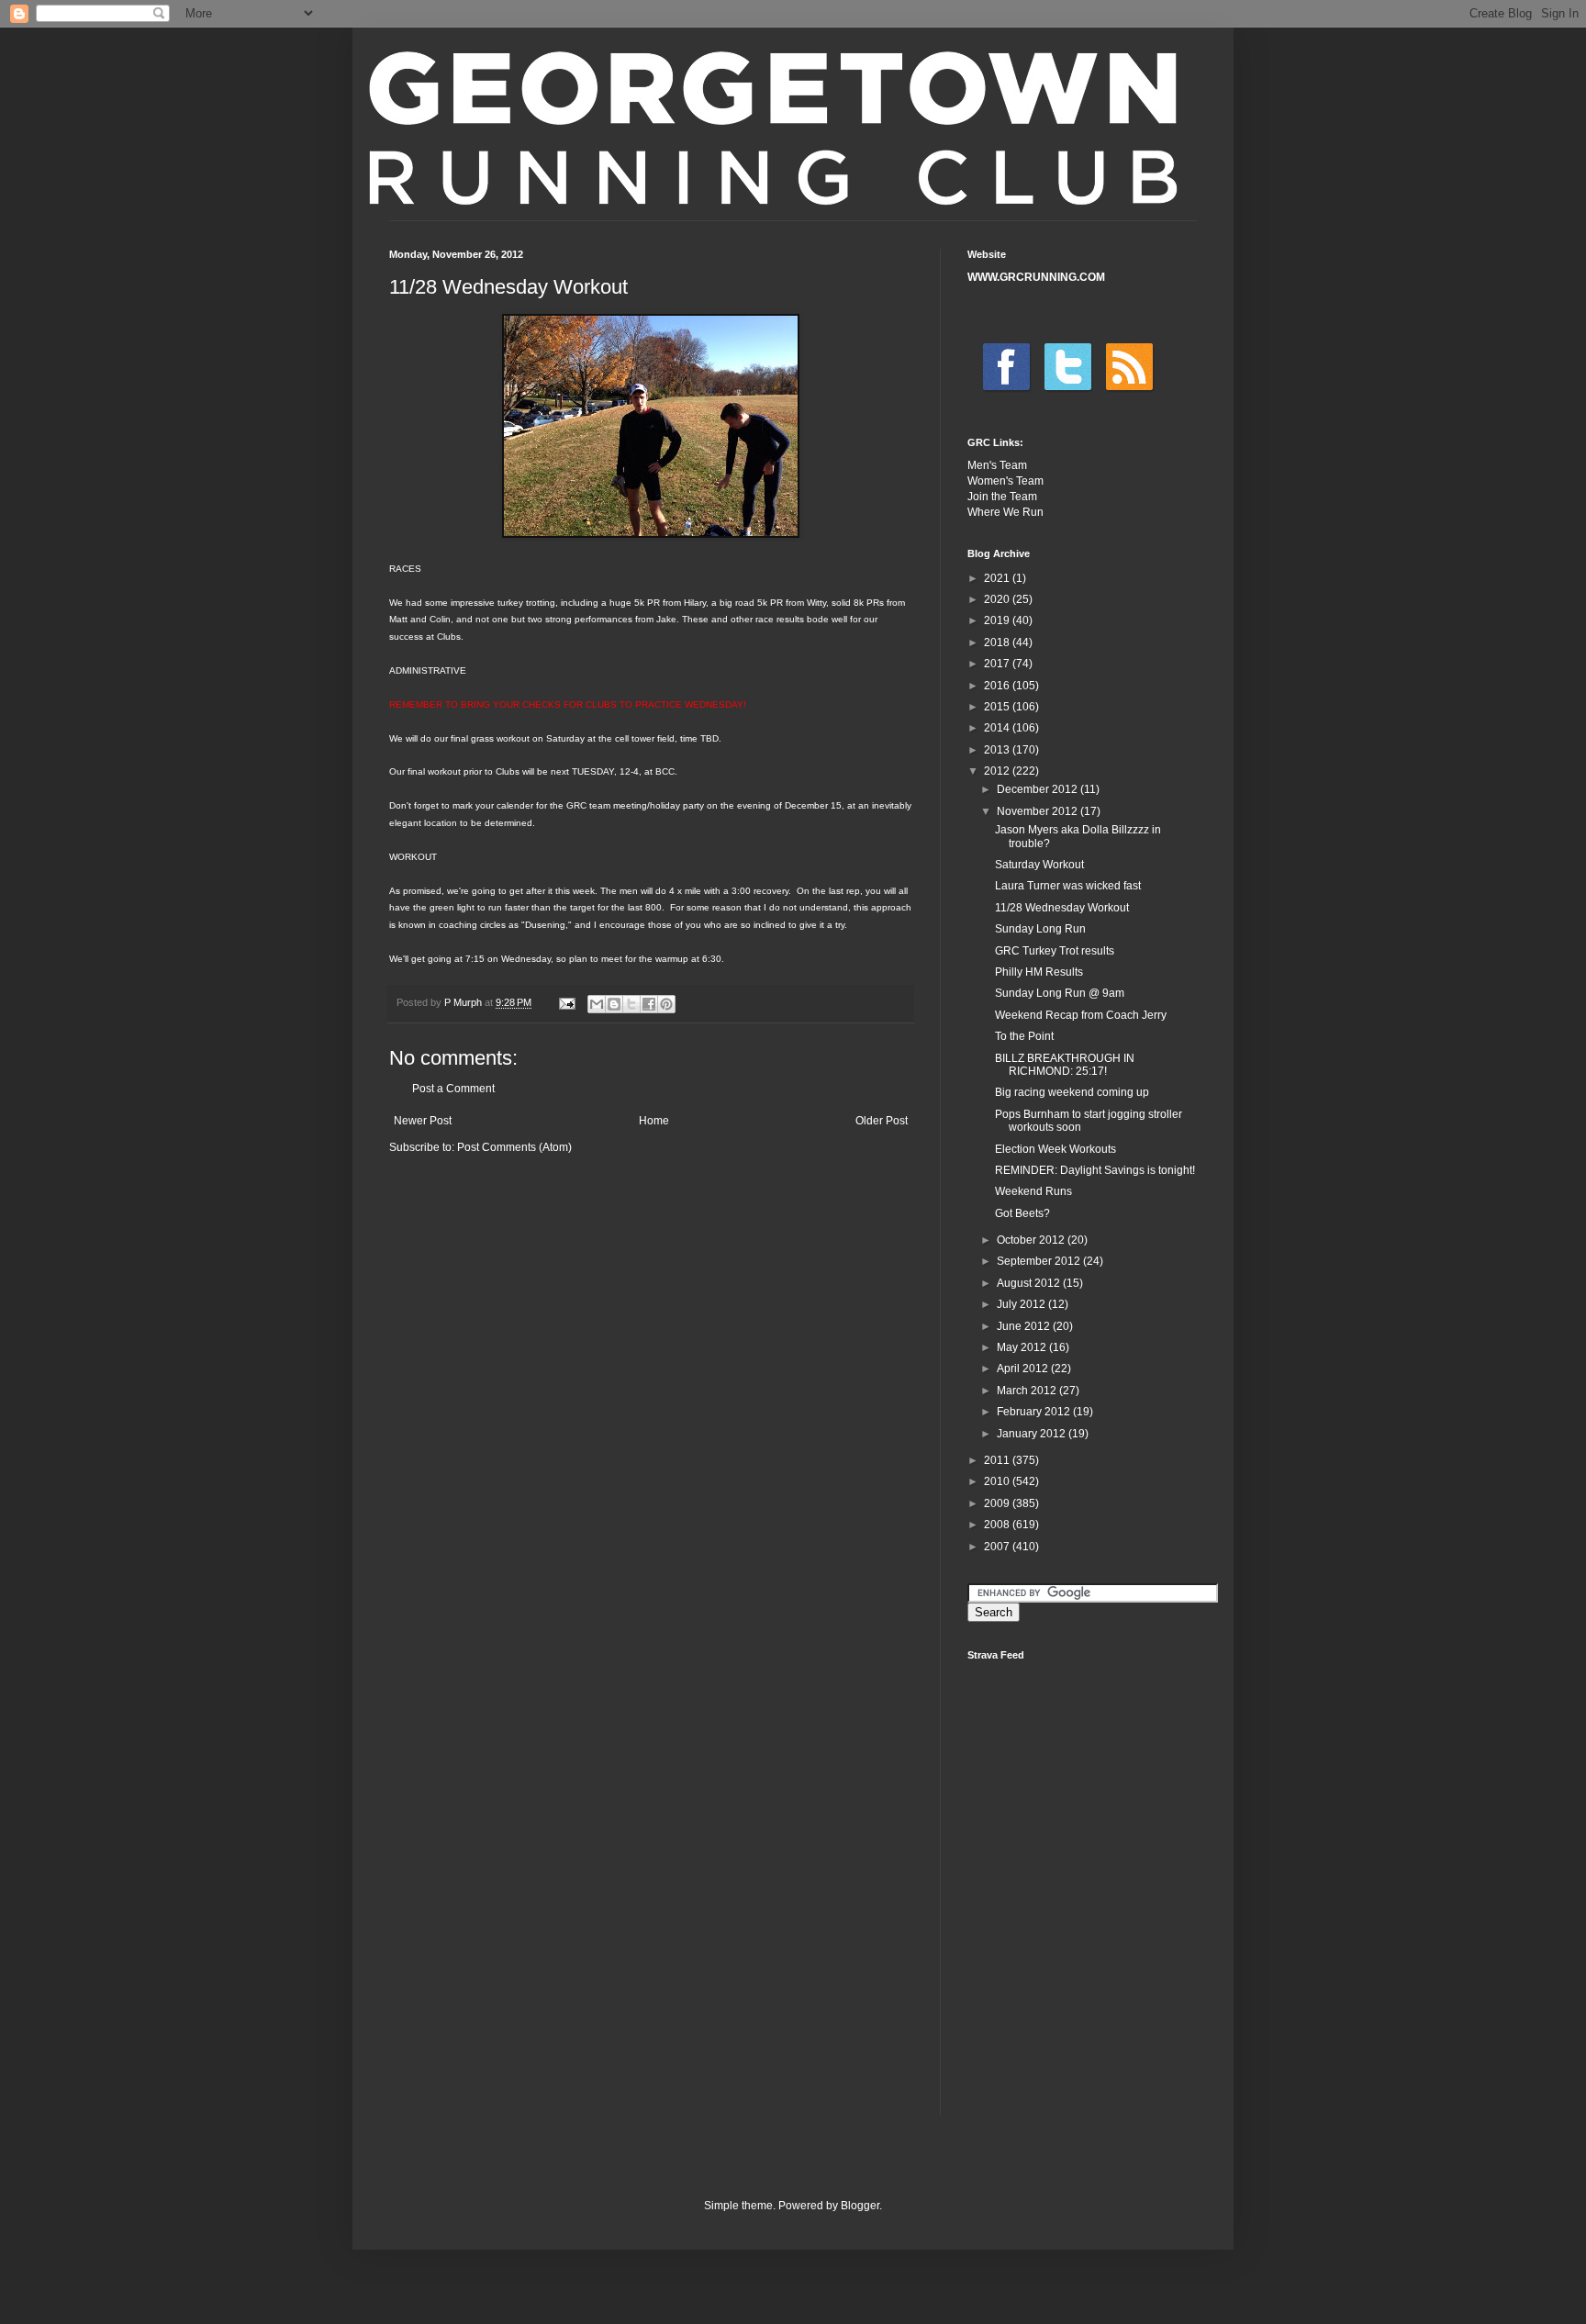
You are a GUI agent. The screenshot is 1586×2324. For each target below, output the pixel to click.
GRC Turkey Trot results (1055, 951)
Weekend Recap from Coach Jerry (1081, 1015)
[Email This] (597, 1004)
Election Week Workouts (1055, 1149)
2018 (998, 642)
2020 (998, 599)
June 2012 (1025, 1326)
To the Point (1024, 1036)
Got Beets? (1022, 1213)
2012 (998, 771)
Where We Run (1005, 512)
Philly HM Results (1039, 972)
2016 (998, 686)
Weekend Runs (1033, 1191)
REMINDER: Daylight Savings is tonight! (1095, 1170)
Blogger (860, 2206)
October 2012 (1032, 1240)
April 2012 (1024, 1369)
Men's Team (997, 465)
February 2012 (1035, 1412)
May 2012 (1023, 1347)
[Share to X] (631, 1004)
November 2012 (1039, 811)
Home (654, 1121)
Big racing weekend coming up (1072, 1092)
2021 (998, 578)
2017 (998, 664)
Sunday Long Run (1040, 929)
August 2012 (1030, 1283)
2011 (998, 1460)
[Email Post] (566, 1002)
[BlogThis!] (614, 1004)
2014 (998, 728)
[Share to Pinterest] (666, 1004)
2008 (998, 1525)
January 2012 (1033, 1434)
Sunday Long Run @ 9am (1060, 993)
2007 (998, 1547)
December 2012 (1039, 789)
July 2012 (1022, 1304)
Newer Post (423, 1121)
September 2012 (1040, 1261)
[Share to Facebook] (649, 1004)
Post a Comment (453, 1089)
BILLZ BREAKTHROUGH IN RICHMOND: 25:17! (1065, 1065)
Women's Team (1005, 481)
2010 (998, 1481)
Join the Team (1002, 497)
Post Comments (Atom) (514, 1147)
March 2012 (1028, 1391)
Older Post (882, 1121)
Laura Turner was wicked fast (1068, 886)
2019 (998, 620)
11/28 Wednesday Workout (1062, 908)
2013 (998, 750)
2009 (998, 1503)
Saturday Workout (1039, 865)
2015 (998, 707)
